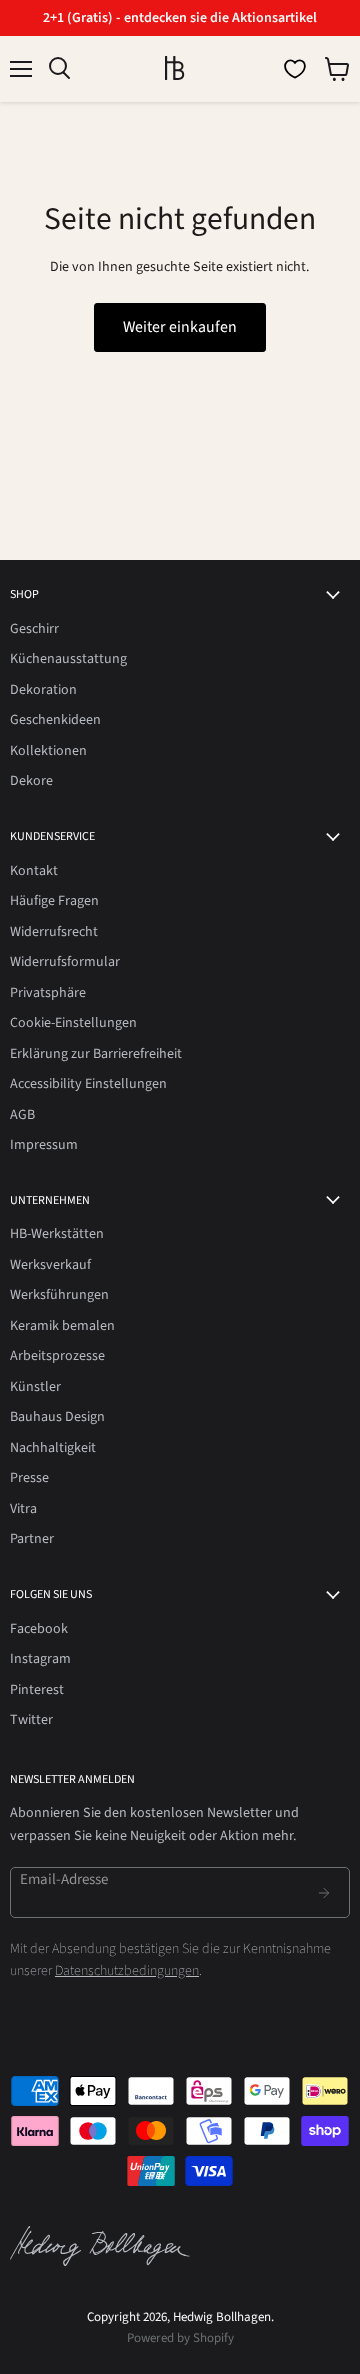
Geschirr (34, 629)
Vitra (23, 1509)
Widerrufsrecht (54, 932)
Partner (32, 1539)
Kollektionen (48, 751)
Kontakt (34, 871)
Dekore (31, 781)
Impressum (44, 1145)
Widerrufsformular (65, 962)
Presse (29, 1478)
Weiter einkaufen (180, 327)
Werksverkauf (50, 1265)
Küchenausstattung (68, 659)
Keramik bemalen (62, 1326)
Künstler (35, 1387)
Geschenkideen (55, 720)
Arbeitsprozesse (57, 1356)
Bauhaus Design (57, 1417)
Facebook (39, 1629)
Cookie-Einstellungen (73, 1023)
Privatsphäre (48, 993)
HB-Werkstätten (57, 1234)
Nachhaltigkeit (53, 1448)
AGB (22, 1115)
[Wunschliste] (295, 69)
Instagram (40, 1659)
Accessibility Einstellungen (88, 1084)
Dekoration (43, 690)
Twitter (31, 1720)
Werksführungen (59, 1295)
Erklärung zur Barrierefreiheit (96, 1054)
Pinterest (37, 1690)
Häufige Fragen (54, 901)
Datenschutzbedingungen (127, 1971)
